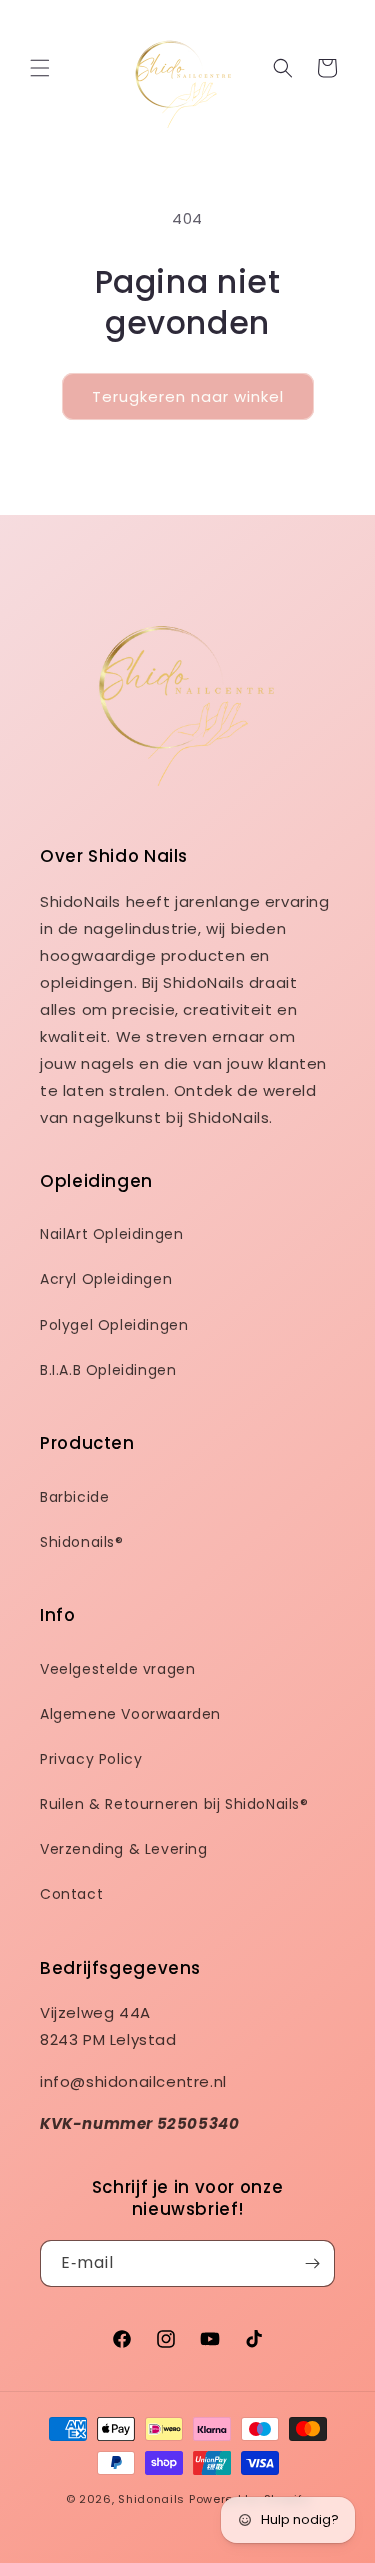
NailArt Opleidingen (111, 1234)
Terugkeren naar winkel (188, 396)
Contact (71, 1894)
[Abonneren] (312, 2263)
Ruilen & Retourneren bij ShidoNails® (174, 1804)
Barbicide (74, 1497)
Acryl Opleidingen (106, 1279)
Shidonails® (82, 1542)
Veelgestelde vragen (117, 1669)
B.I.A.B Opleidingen (108, 1370)
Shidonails (151, 2499)
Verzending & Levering (124, 1849)
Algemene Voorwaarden (130, 1714)
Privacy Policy (91, 1759)
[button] (40, 68)
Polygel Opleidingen (114, 1325)
